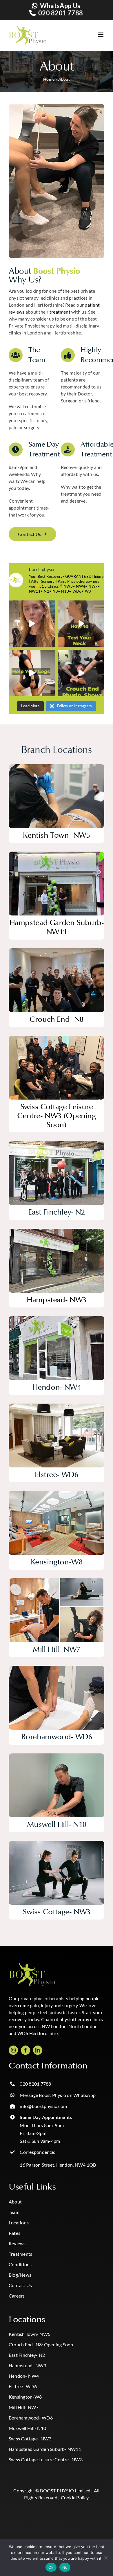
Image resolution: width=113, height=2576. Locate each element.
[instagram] (13, 2050)
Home (49, 79)
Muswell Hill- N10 (27, 2428)
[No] (106, 2558)
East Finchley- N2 (27, 2355)
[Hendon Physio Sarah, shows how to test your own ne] (81, 624)
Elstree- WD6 (23, 2386)
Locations (19, 2222)
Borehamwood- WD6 (31, 2418)
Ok (51, 2567)
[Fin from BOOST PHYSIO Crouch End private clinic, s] (81, 673)
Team (14, 2212)
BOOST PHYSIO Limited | (66, 2490)
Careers (17, 2296)
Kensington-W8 (25, 2397)
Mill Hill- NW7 (24, 2407)
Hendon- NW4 (24, 2376)
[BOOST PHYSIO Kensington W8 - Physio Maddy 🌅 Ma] (32, 624)
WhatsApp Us (60, 6)
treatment (60, 312)
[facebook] (25, 2050)
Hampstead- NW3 (27, 2365)
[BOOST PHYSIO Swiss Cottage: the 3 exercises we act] (32, 673)
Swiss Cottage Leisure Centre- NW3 (46, 2459)
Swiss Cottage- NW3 (30, 2439)
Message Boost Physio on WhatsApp (58, 2095)
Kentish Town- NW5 (30, 2334)
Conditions (20, 2264)
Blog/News (20, 2275)
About (15, 2202)
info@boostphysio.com (43, 2106)
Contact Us (20, 2285)
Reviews (17, 2243)
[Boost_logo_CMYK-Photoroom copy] (32, 1965)
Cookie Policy (75, 2497)
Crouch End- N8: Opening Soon (41, 2344)
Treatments (20, 2254)
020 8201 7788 (61, 13)
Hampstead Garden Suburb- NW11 (45, 2449)
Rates (14, 2233)
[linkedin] (38, 2050)
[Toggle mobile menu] (95, 35)
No (65, 2567)
